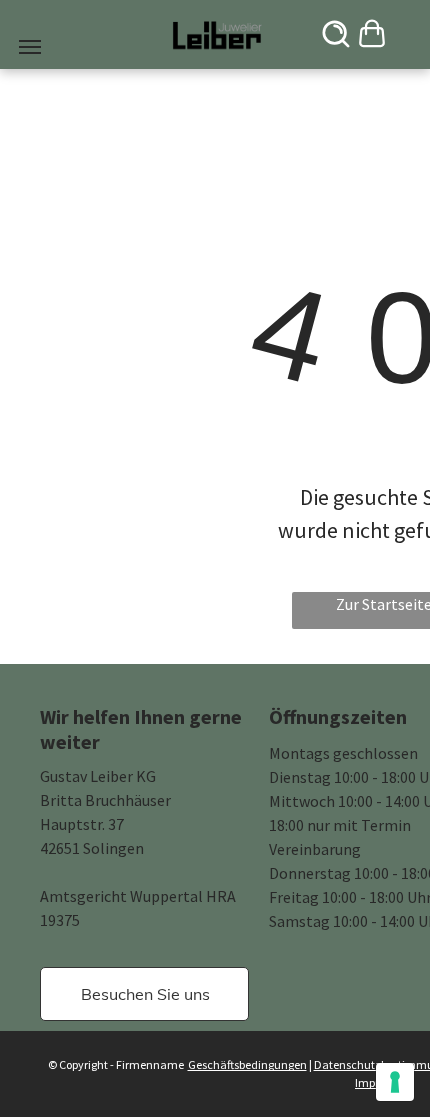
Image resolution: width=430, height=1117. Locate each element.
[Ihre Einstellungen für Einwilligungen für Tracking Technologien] (395, 1082)
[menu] (30, 47)
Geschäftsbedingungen (247, 1064)
